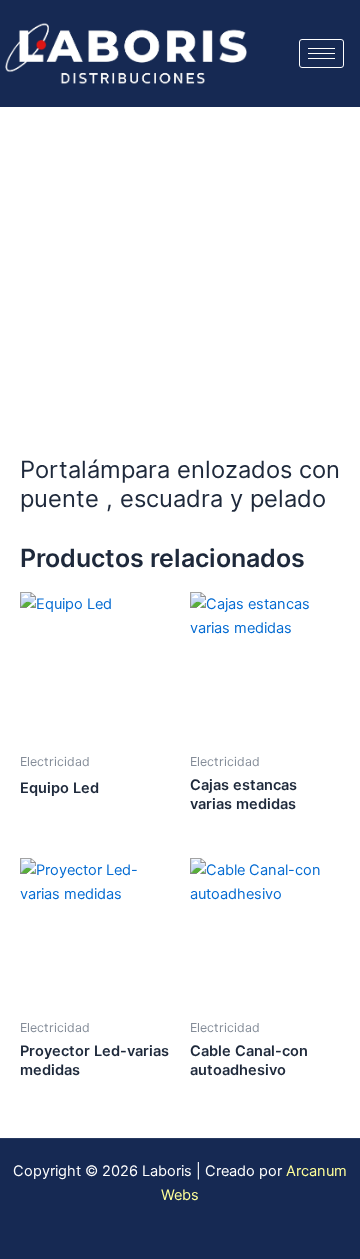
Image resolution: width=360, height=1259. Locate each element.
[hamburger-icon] (321, 53)
